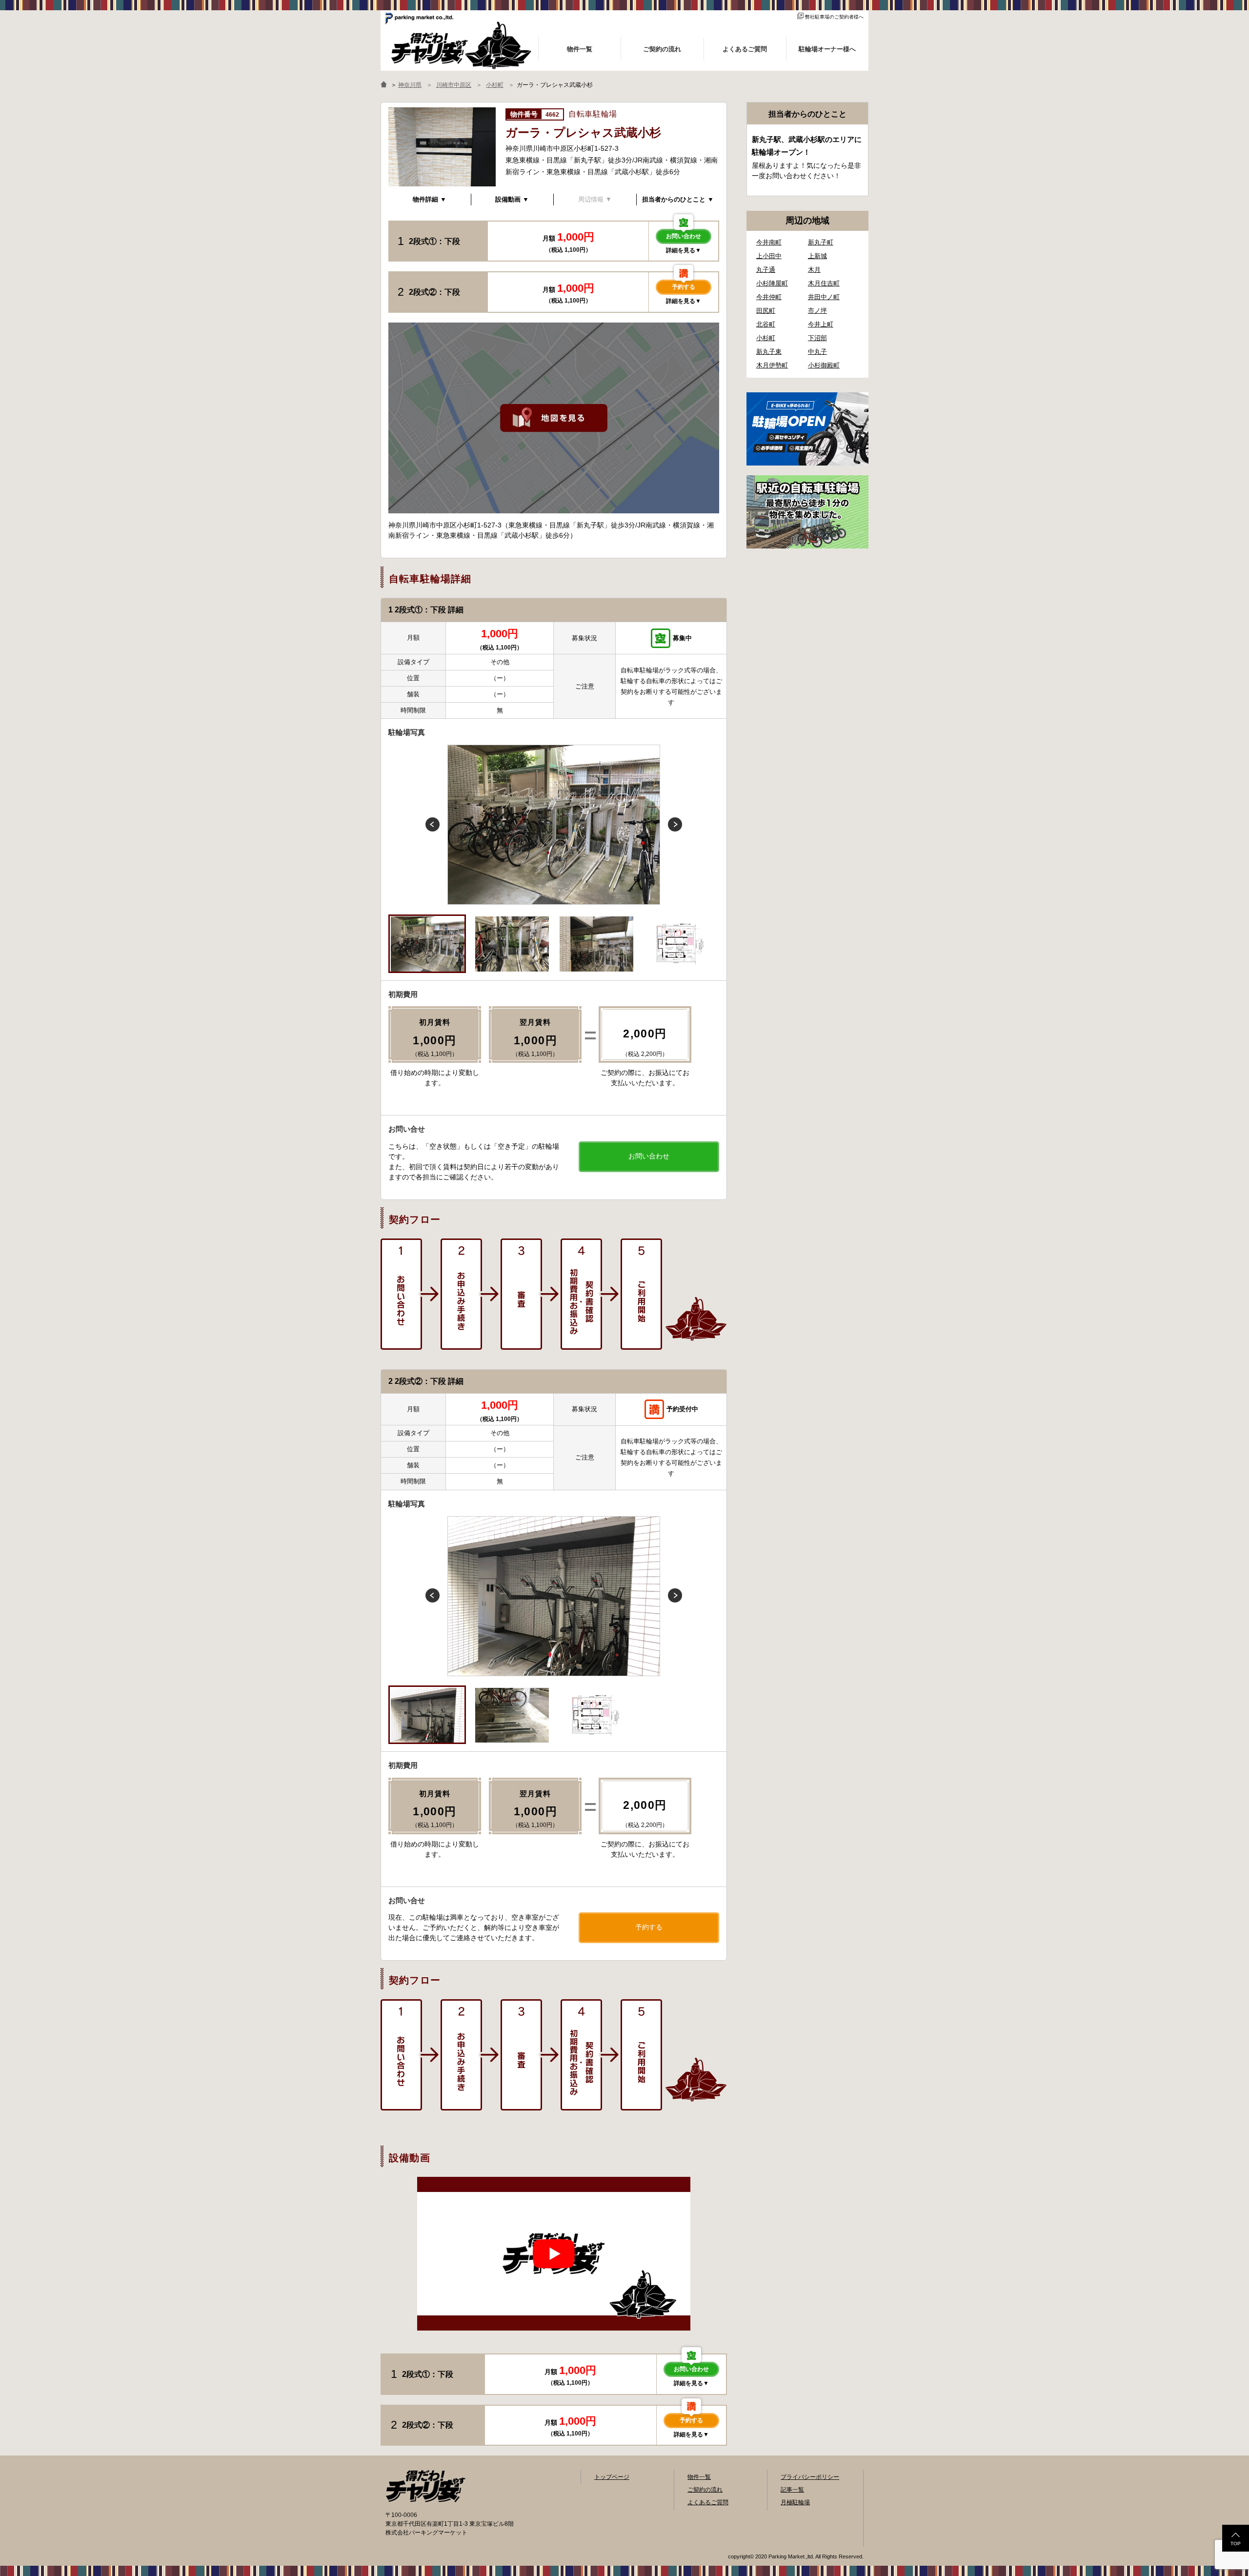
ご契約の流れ (705, 2490)
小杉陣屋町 (772, 283)
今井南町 (769, 242)
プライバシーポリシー (810, 2477)
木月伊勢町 (772, 365)
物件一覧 (699, 2477)
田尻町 (766, 311)
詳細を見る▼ (684, 250)
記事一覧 (792, 2490)
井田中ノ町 (824, 297)
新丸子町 (821, 242)
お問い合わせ (684, 236)
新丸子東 (769, 352)
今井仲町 (769, 297)
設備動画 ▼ (512, 199)
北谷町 (766, 324)
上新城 (817, 256)
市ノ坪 (817, 311)
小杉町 (766, 338)
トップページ (612, 2477)
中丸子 (817, 352)
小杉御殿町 (824, 365)
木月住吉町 (824, 283)
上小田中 (769, 256)
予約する (684, 287)
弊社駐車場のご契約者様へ (834, 17)
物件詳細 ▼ (430, 199)
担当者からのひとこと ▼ (678, 199)
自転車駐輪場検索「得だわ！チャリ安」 (425, 2486)
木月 (814, 270)
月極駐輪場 (795, 2502)
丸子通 (766, 270)
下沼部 (817, 338)
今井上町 (821, 324)
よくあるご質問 (708, 2502)
